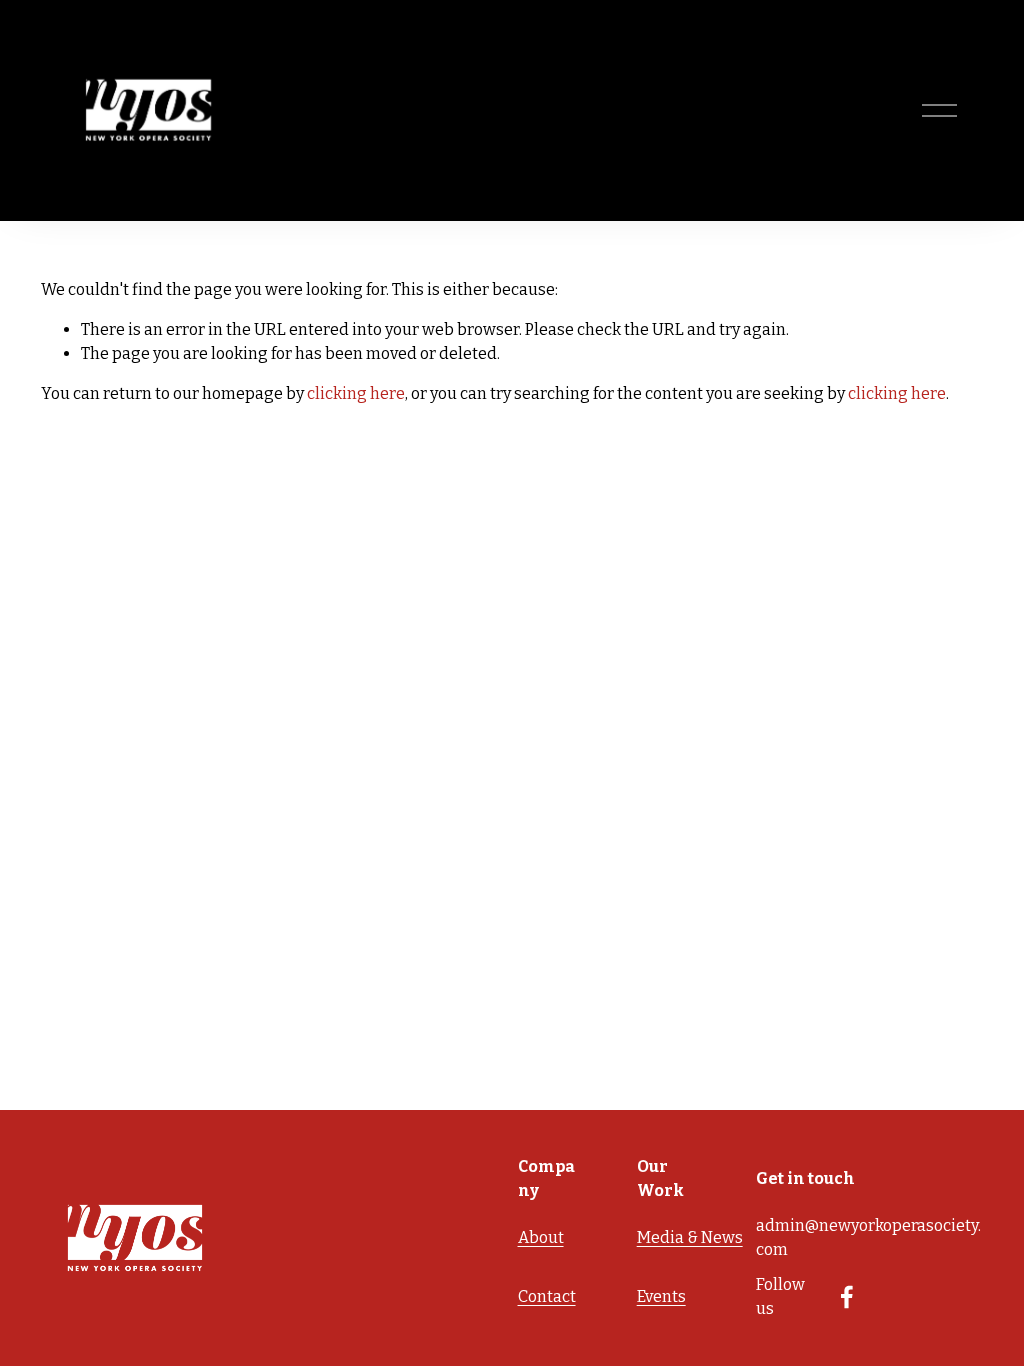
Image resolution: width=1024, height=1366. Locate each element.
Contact (547, 1296)
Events (661, 1296)
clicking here (356, 393)
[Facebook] (847, 1297)
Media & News (690, 1237)
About (541, 1237)
